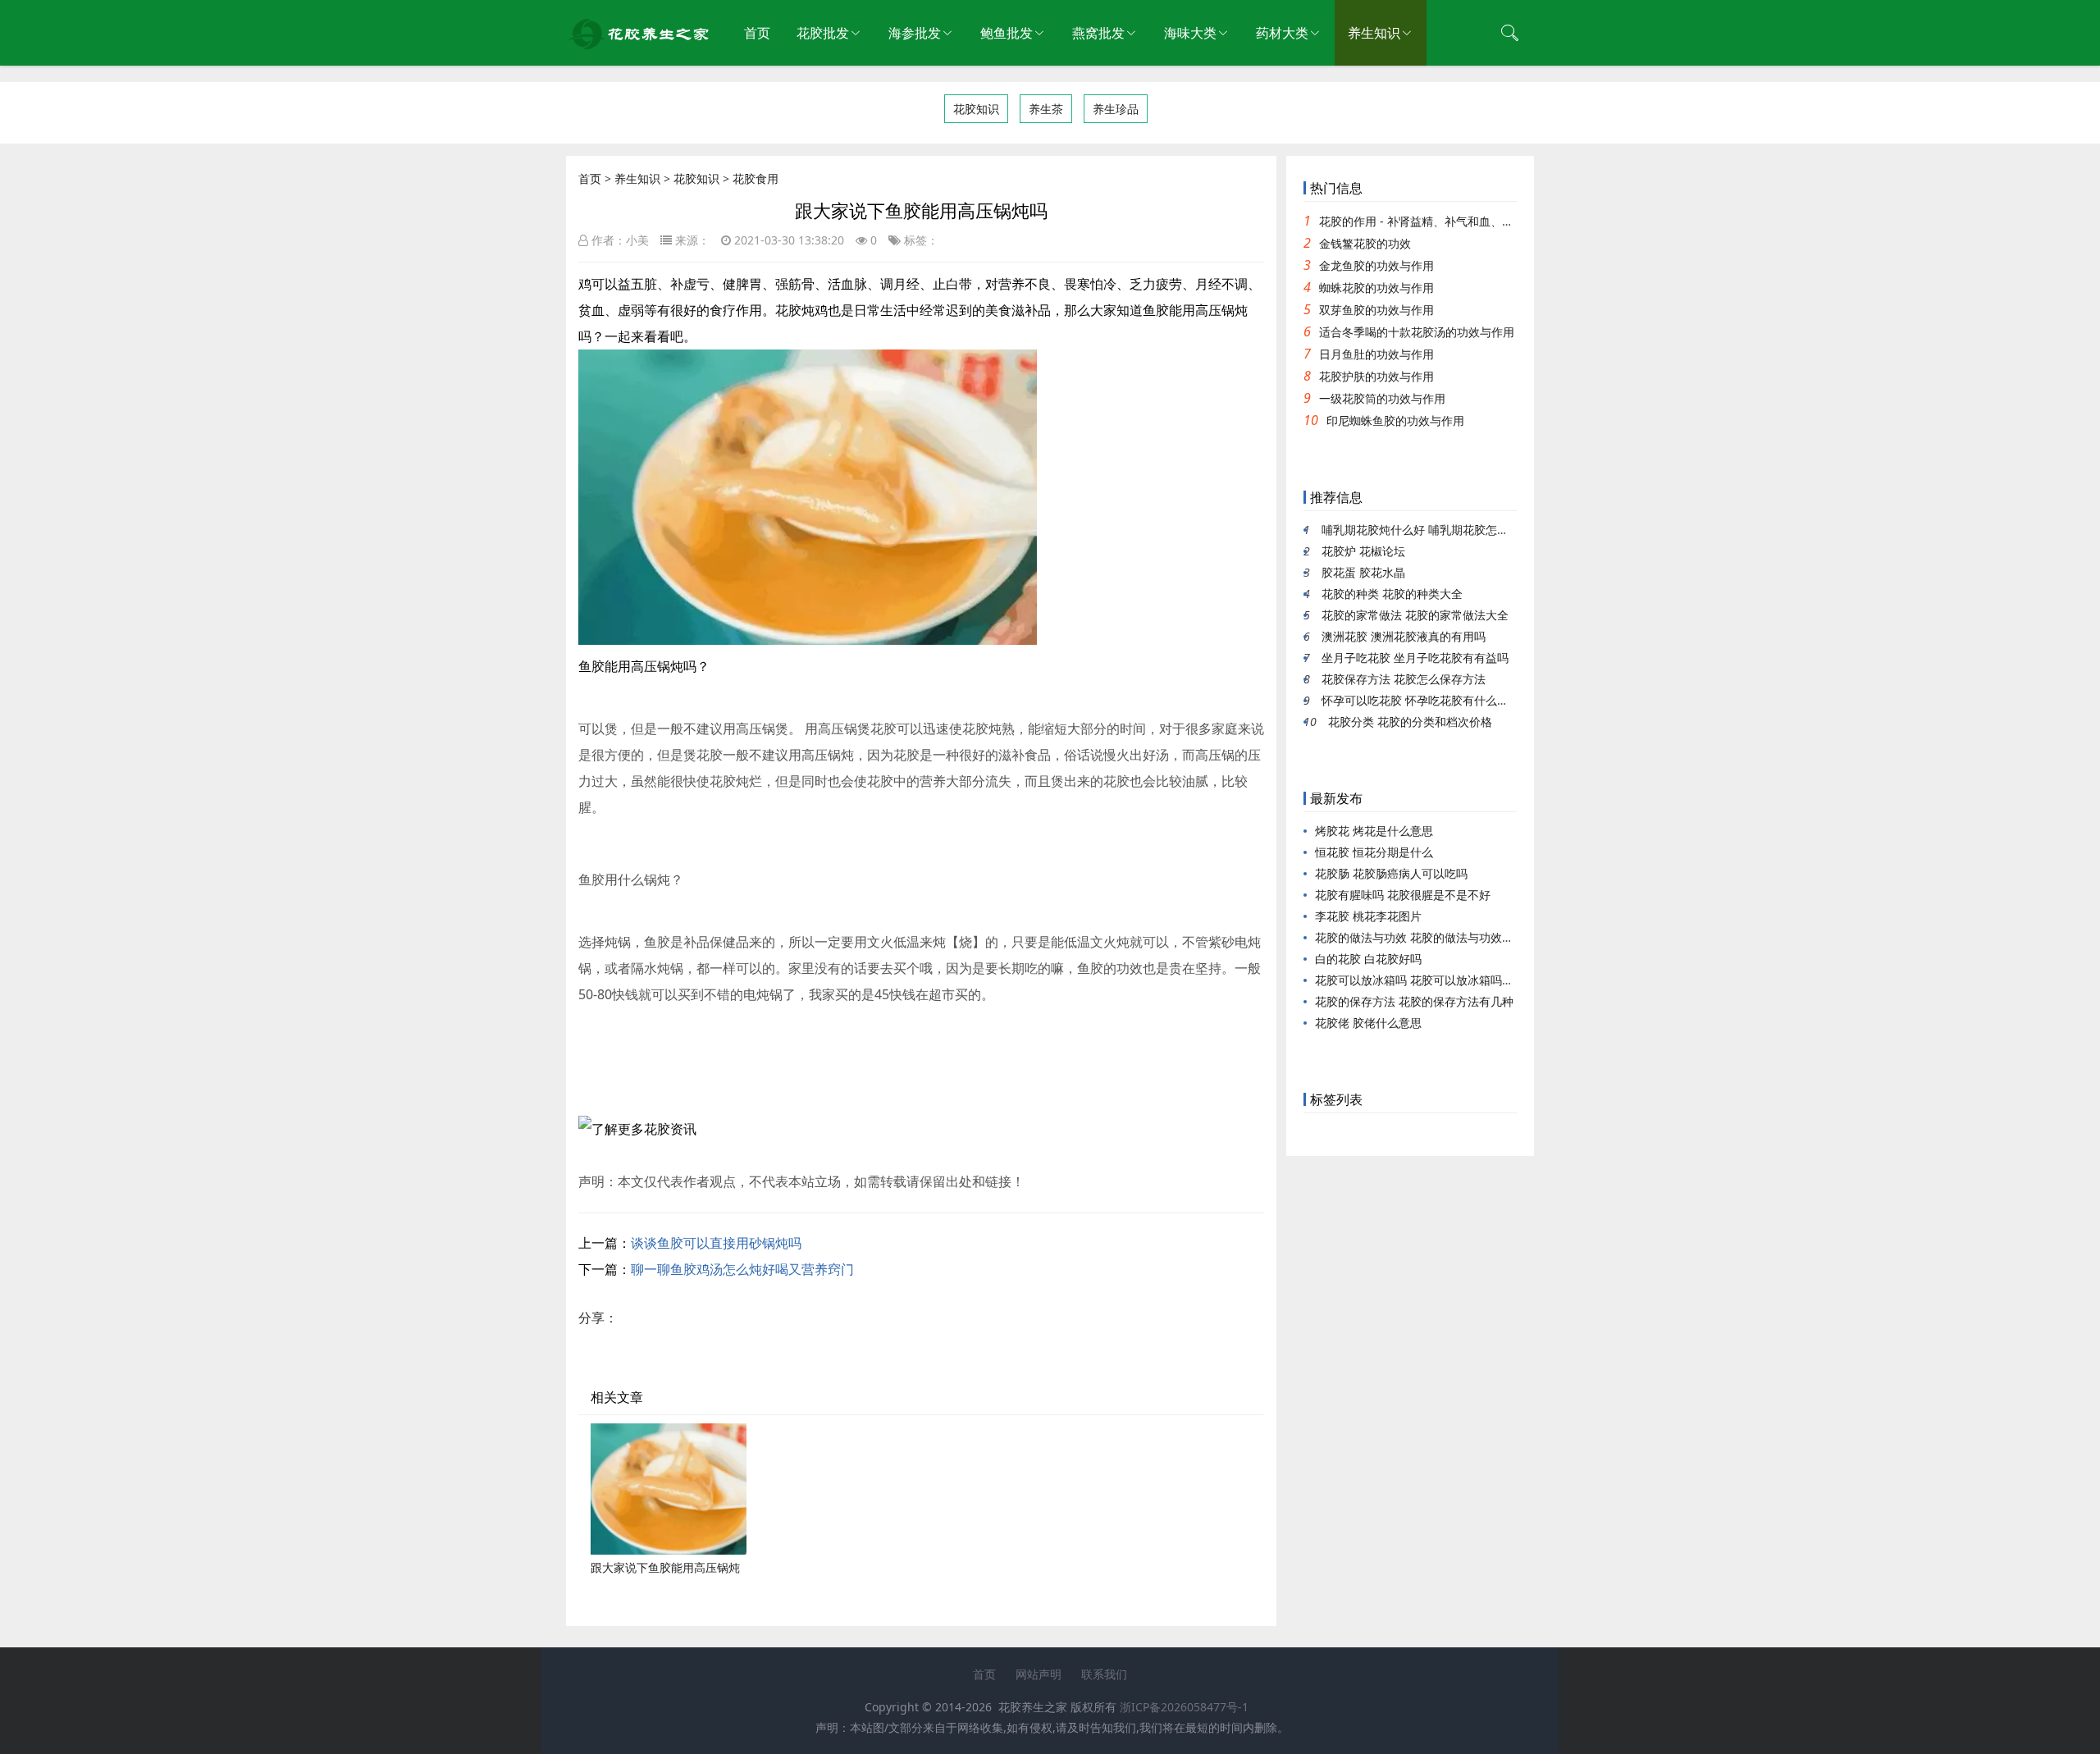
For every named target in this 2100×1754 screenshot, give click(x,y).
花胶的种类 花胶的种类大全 (1392, 594)
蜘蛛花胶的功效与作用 (1376, 288)
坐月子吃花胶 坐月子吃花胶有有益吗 (1415, 658)
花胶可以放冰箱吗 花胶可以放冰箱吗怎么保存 (1431, 980)
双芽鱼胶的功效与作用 (1376, 310)
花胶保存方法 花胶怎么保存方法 (1404, 679)
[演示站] (640, 45)
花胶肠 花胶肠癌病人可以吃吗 (1391, 873)
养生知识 (1374, 33)
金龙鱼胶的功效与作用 (1376, 265)
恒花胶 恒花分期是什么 (1374, 852)
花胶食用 (756, 178)
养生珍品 (1116, 109)
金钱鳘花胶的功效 (1365, 243)
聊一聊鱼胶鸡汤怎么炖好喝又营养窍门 (742, 1269)
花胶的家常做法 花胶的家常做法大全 (1415, 615)
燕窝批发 (1098, 33)
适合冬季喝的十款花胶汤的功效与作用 (1417, 332)
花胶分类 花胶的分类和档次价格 (1410, 722)
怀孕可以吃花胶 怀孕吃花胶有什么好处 (1421, 700)
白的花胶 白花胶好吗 (1368, 959)
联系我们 (1104, 1674)
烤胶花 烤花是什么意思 (1374, 831)
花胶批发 (823, 33)
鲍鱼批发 (1007, 33)
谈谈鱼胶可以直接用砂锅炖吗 (716, 1243)
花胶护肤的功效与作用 (1376, 376)
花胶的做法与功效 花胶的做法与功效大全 (1420, 937)
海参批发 (915, 33)
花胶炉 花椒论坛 (1363, 551)
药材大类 (1282, 33)
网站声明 (1039, 1674)
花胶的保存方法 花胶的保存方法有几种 (1414, 1001)
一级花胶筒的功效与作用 (1382, 398)
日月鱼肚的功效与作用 (1376, 354)
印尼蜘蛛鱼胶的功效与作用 (1395, 420)
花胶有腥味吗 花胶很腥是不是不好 (1403, 895)
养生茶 (1046, 109)
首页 (757, 33)
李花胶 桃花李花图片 (1368, 916)
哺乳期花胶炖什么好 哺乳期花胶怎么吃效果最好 (1444, 530)
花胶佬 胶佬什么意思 (1368, 1023)
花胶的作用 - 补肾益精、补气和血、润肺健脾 (1433, 221)
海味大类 (1190, 33)
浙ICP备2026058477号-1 (1184, 1707)
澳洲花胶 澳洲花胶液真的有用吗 (1404, 636)
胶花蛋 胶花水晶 (1363, 572)
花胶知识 (976, 109)
